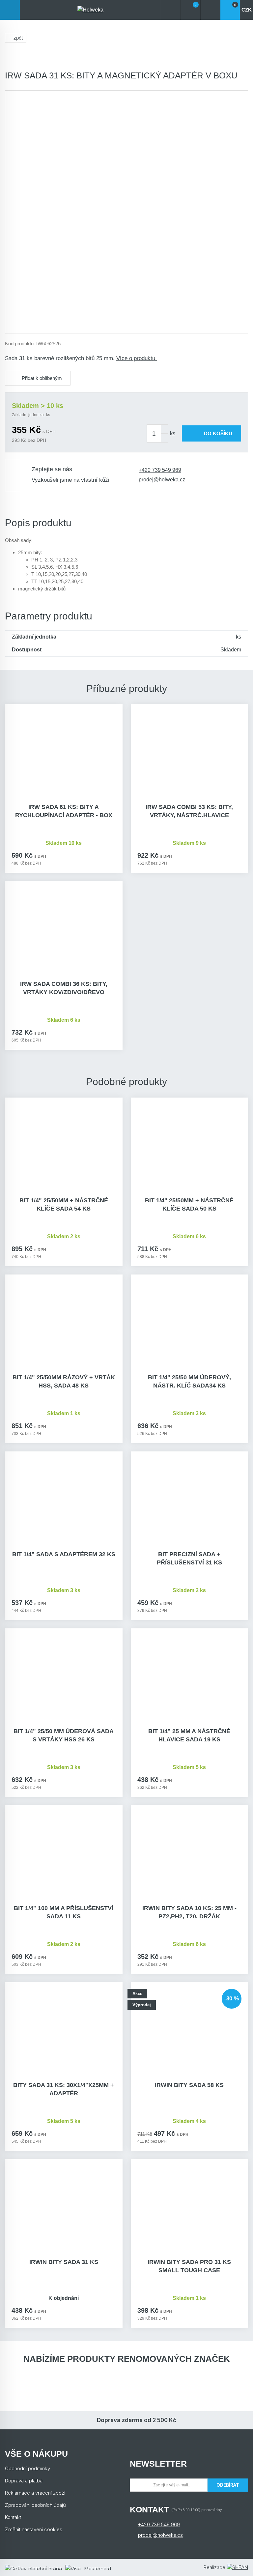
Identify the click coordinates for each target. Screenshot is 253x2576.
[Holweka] (90, 10)
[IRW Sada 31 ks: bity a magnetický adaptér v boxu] (126, 212)
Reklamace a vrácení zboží (35, 2493)
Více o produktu (137, 358)
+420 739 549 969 (160, 470)
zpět (18, 38)
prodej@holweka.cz (162, 480)
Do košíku (218, 433)
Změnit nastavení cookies (34, 2529)
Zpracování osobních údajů (35, 2505)
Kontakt (13, 2517)
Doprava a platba (24, 2481)
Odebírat (228, 2485)
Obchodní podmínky (28, 2468)
